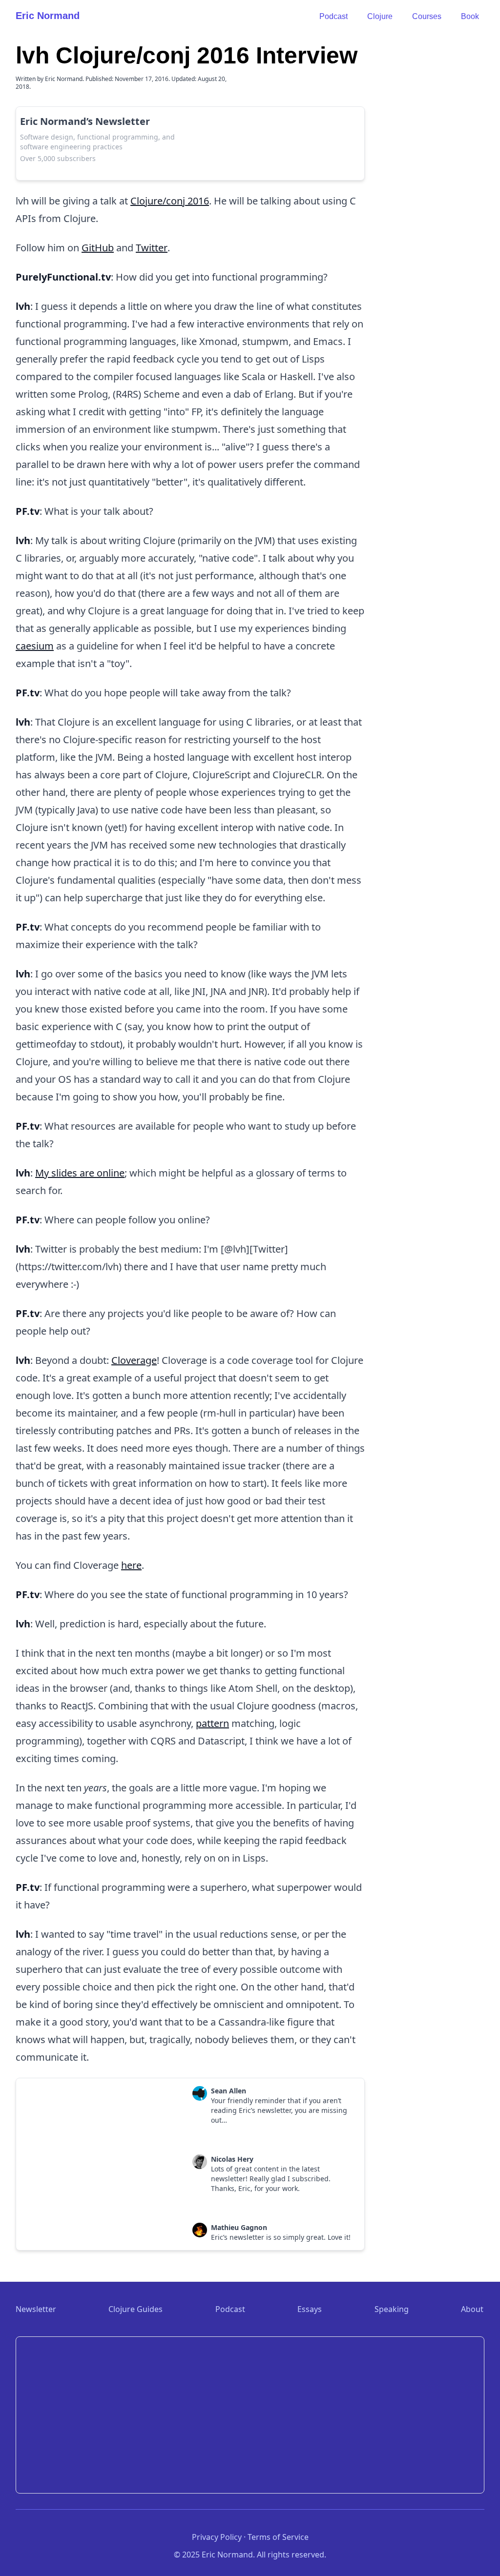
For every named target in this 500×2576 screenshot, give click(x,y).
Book (470, 16)
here (131, 1565)
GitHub (98, 248)
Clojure (380, 16)
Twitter (152, 248)
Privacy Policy (217, 2537)
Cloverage (134, 1360)
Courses (427, 16)
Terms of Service (278, 2537)
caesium (35, 646)
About (472, 2309)
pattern (212, 1723)
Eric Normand (48, 16)
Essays (310, 2309)
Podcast (333, 16)
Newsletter (36, 2309)
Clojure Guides (135, 2309)
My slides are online (80, 1173)
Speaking (392, 2309)
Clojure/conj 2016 (170, 201)
